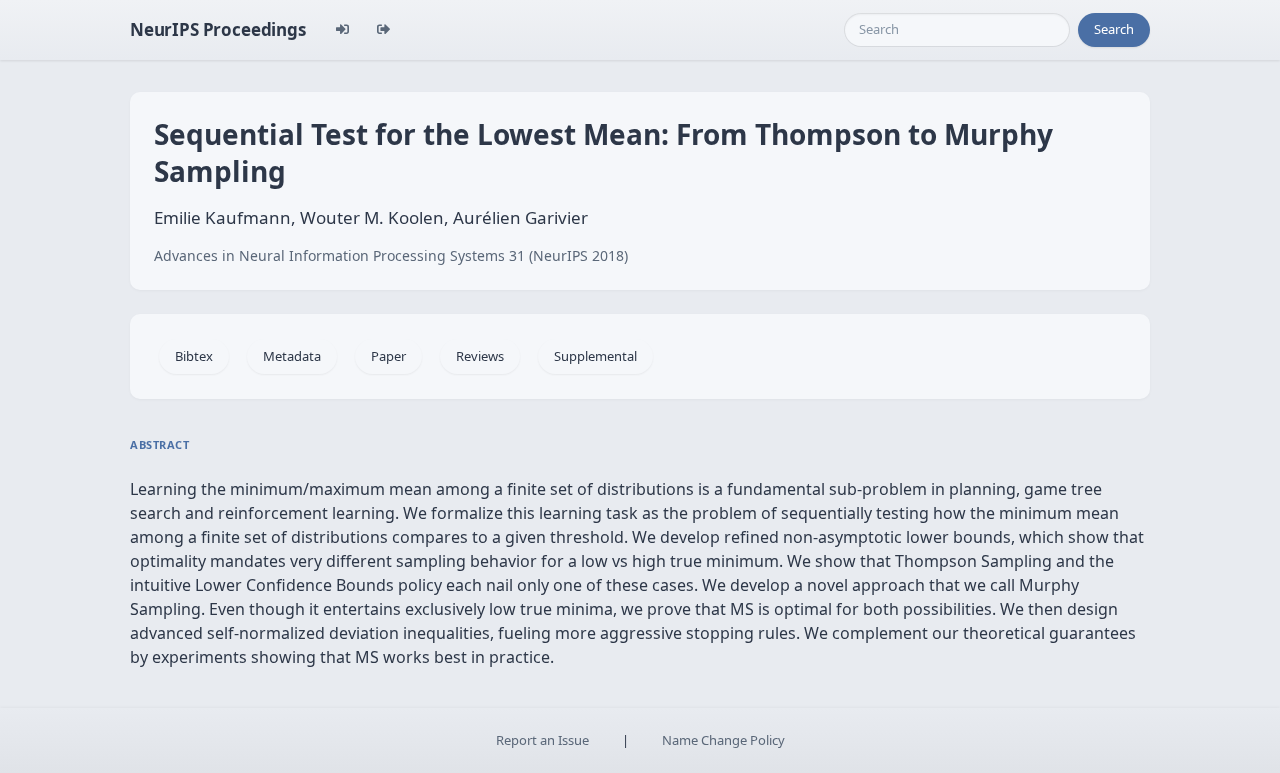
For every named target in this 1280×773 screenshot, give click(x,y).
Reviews (480, 356)
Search (1114, 29)
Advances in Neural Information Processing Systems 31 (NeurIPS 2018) (391, 255)
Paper (388, 356)
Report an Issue (542, 740)
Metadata (292, 356)
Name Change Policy (723, 740)
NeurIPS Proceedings (218, 29)
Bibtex (194, 356)
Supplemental (595, 356)
